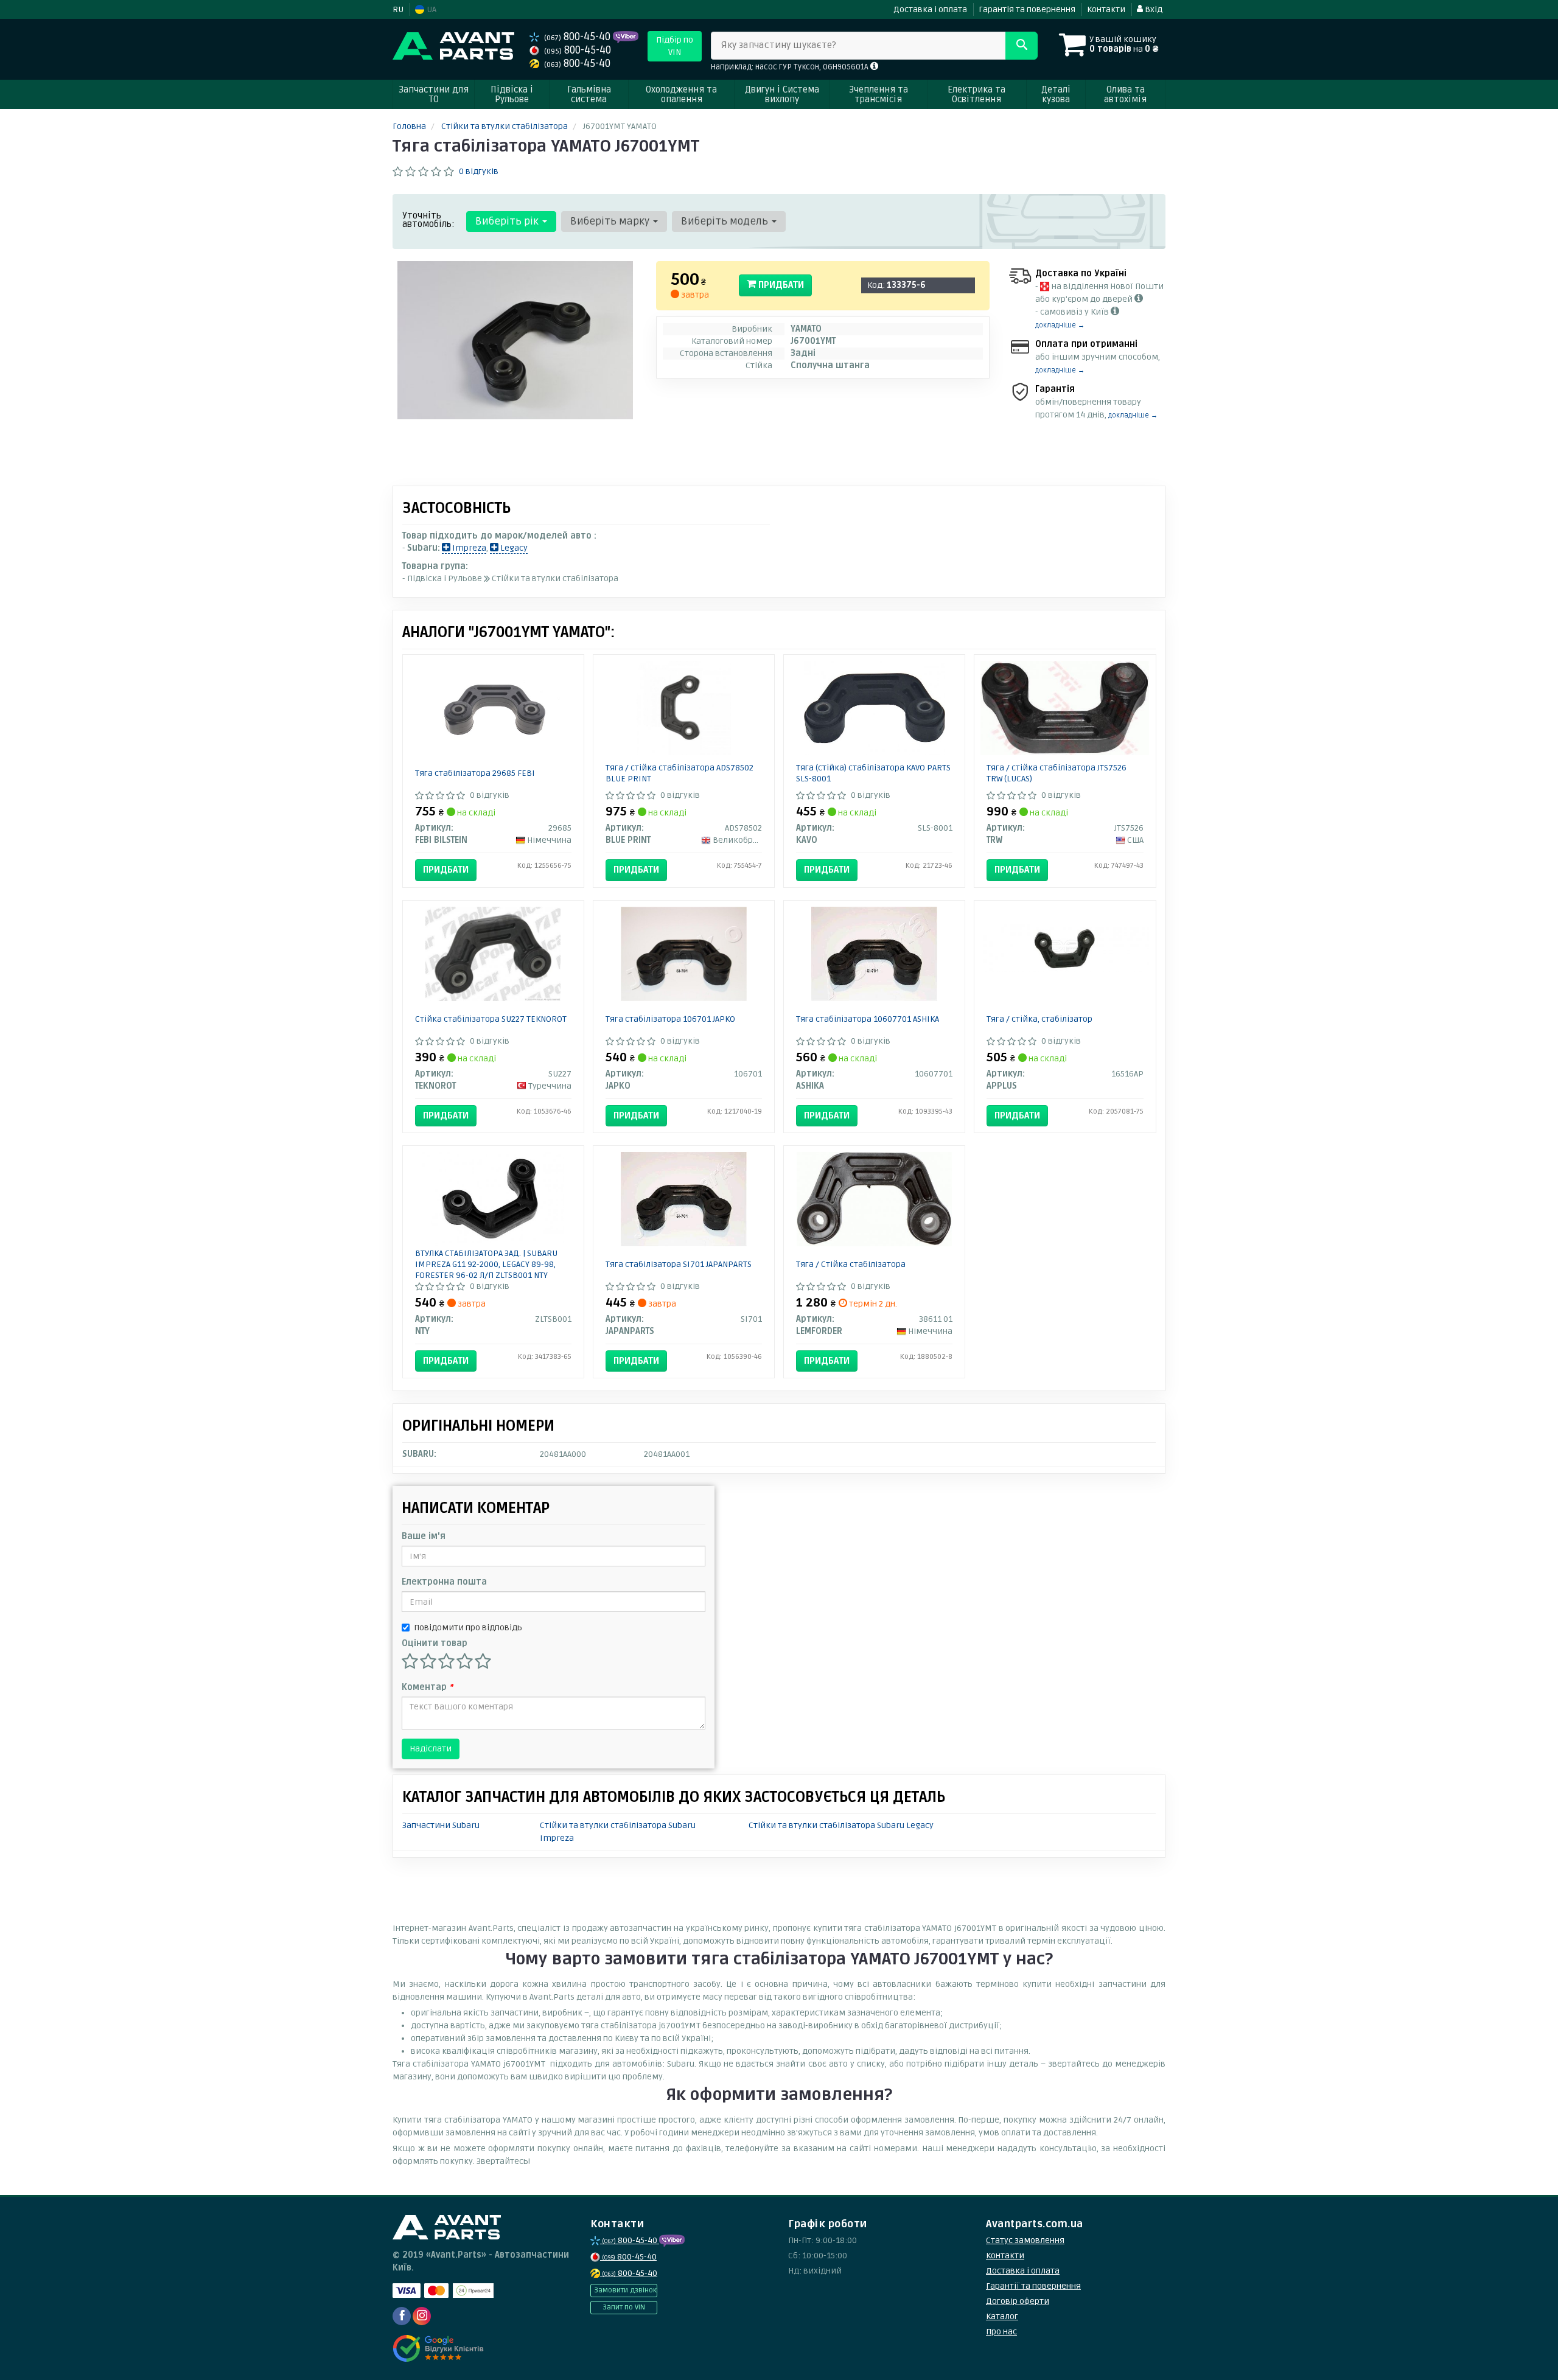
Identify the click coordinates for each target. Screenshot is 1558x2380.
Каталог (1002, 2316)
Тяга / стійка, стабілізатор (1039, 1019)
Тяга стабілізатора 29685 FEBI (475, 773)
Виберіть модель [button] (726, 221)
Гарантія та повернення (1027, 9)
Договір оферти (1018, 2301)
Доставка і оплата (930, 9)
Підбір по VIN (675, 46)
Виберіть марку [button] (611, 221)
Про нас (1001, 2332)
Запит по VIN (624, 2307)
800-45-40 (578, 37)
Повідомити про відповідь (468, 1628)
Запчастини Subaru (441, 1825)
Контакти (1106, 9)
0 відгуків (479, 171)
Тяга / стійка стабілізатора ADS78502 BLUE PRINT (679, 773)
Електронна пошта (444, 1582)
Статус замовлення (1025, 2240)
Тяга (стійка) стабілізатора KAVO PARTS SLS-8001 (873, 773)
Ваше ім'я (424, 1536)
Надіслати (431, 1749)
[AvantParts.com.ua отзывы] (440, 2348)
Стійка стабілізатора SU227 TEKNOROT (491, 1019)
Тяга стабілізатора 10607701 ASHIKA (868, 1019)
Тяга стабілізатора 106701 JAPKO (670, 1019)
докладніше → (1060, 325)
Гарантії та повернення (1033, 2286)
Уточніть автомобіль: (428, 220)
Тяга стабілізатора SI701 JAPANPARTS (679, 1264)
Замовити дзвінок (625, 2290)
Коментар (427, 1687)
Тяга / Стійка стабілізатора (851, 1264)
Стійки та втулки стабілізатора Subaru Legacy (841, 1825)
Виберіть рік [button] (508, 221)
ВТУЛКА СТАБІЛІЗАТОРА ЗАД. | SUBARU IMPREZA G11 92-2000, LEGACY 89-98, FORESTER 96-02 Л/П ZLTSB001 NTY (486, 1264)
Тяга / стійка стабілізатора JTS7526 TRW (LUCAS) (1057, 773)
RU (398, 9)
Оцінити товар (435, 1643)
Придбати (780, 285)
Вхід (1153, 9)
